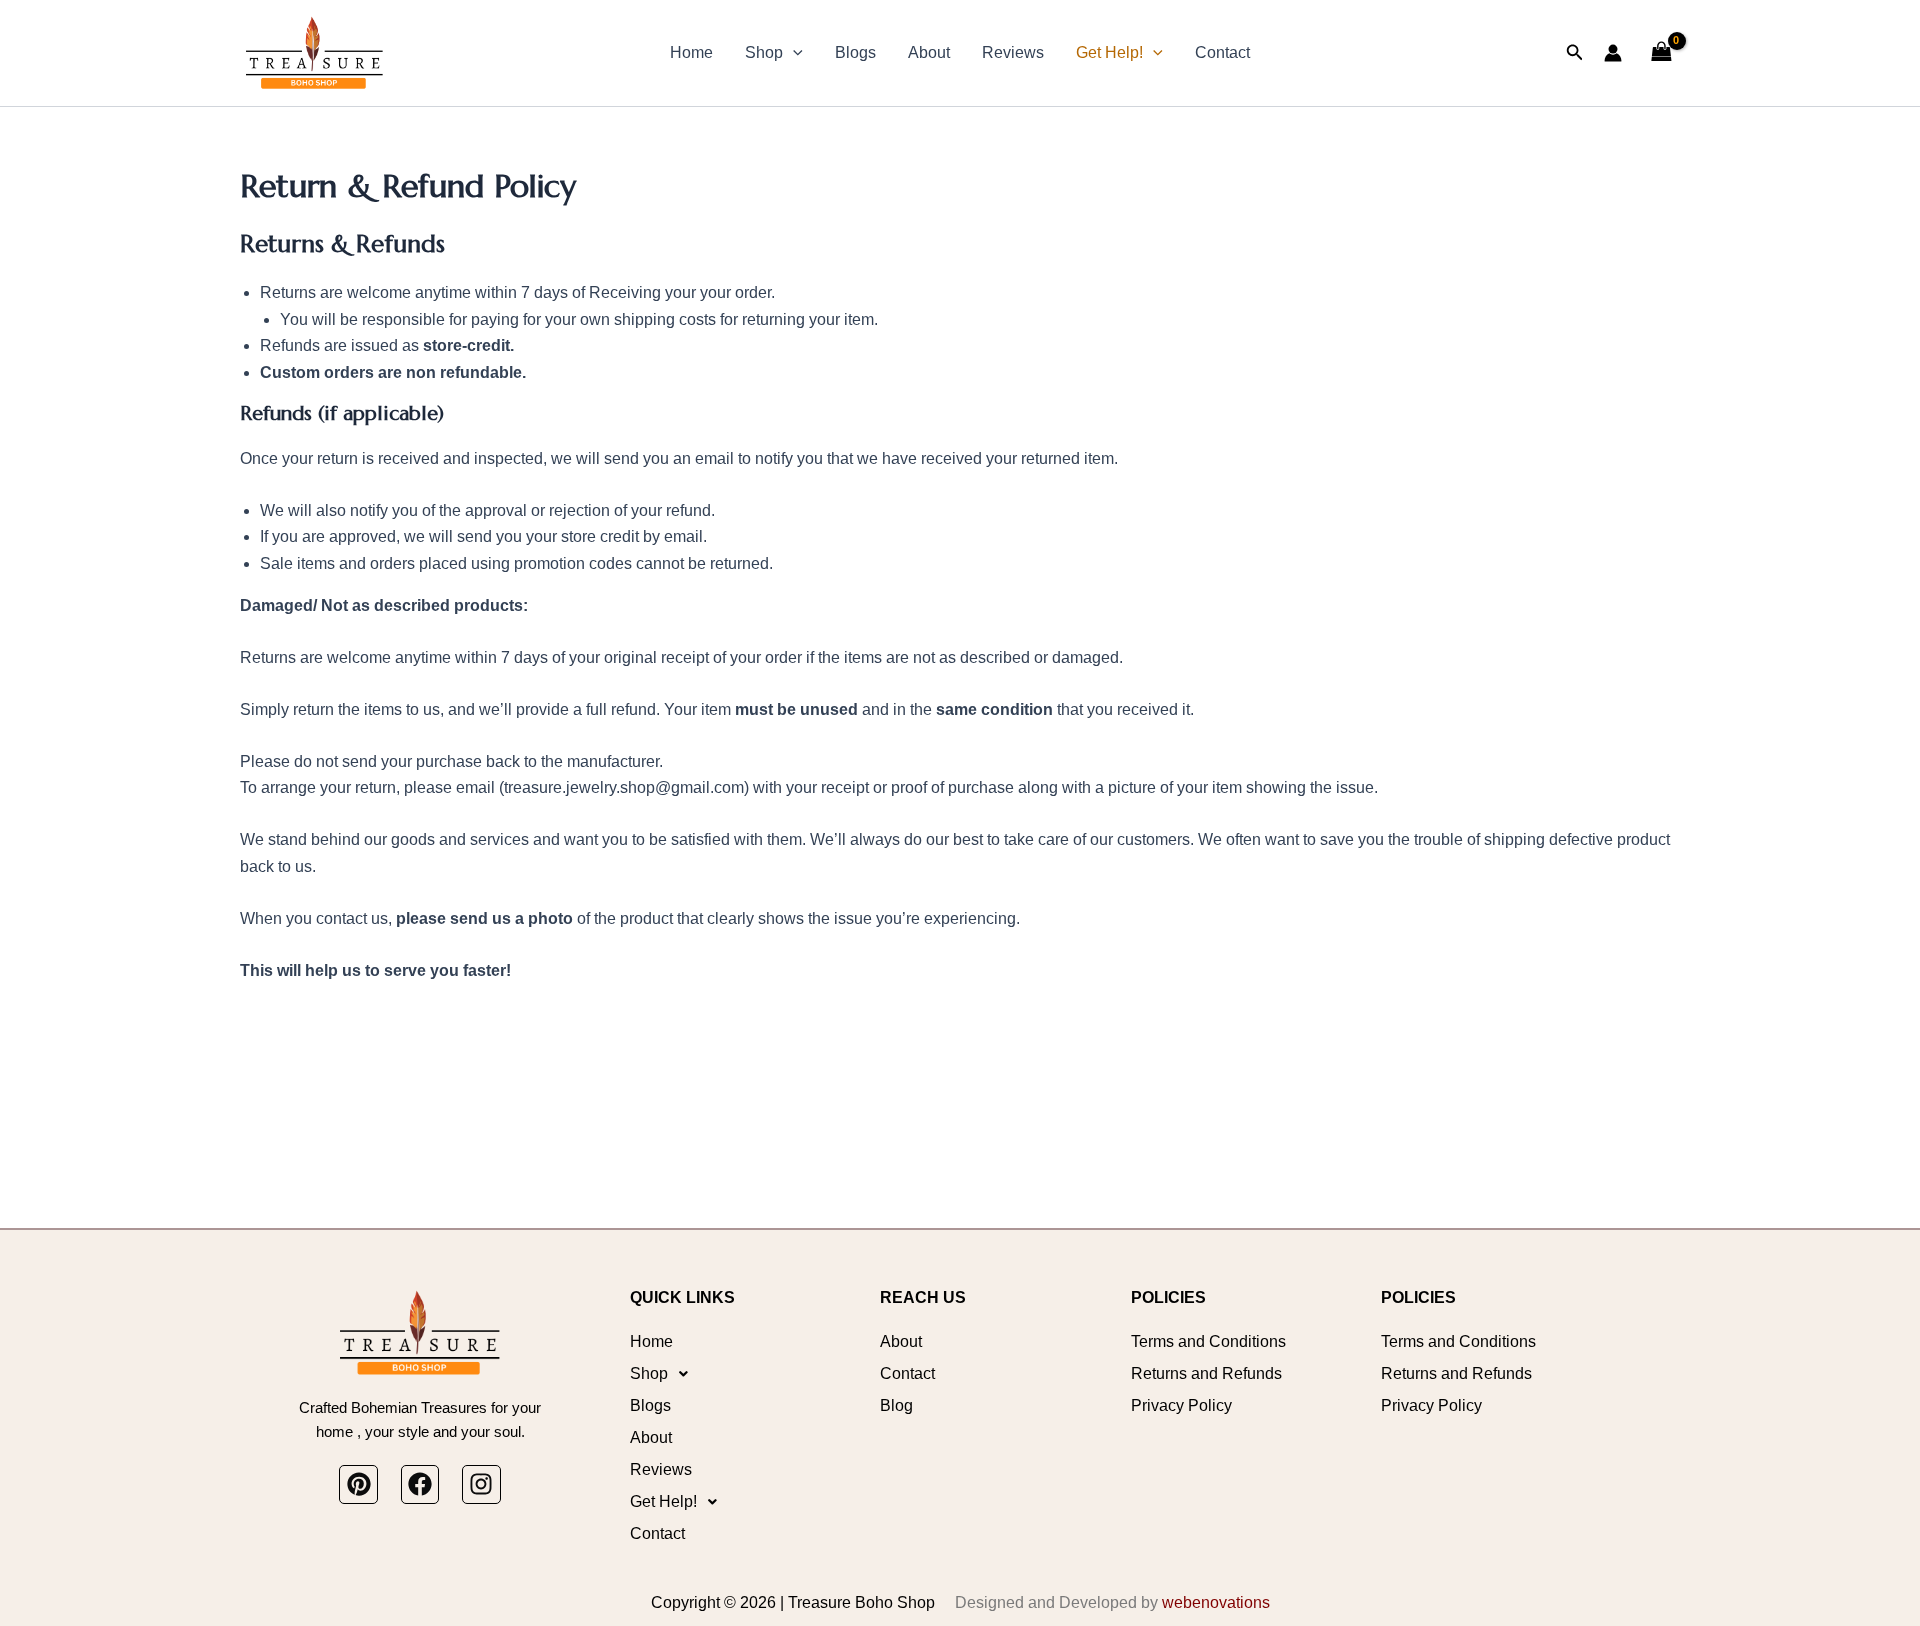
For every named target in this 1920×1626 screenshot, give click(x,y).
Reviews (1013, 52)
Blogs (855, 52)
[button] (793, 53)
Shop (764, 52)
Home (691, 52)
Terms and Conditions (1208, 1341)
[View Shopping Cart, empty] (1661, 52)
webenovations (1216, 1602)
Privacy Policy (1181, 1405)
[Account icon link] (1613, 53)
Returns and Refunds (1206, 1373)
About (929, 52)
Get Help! (1109, 52)
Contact (1222, 52)
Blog (896, 1405)
